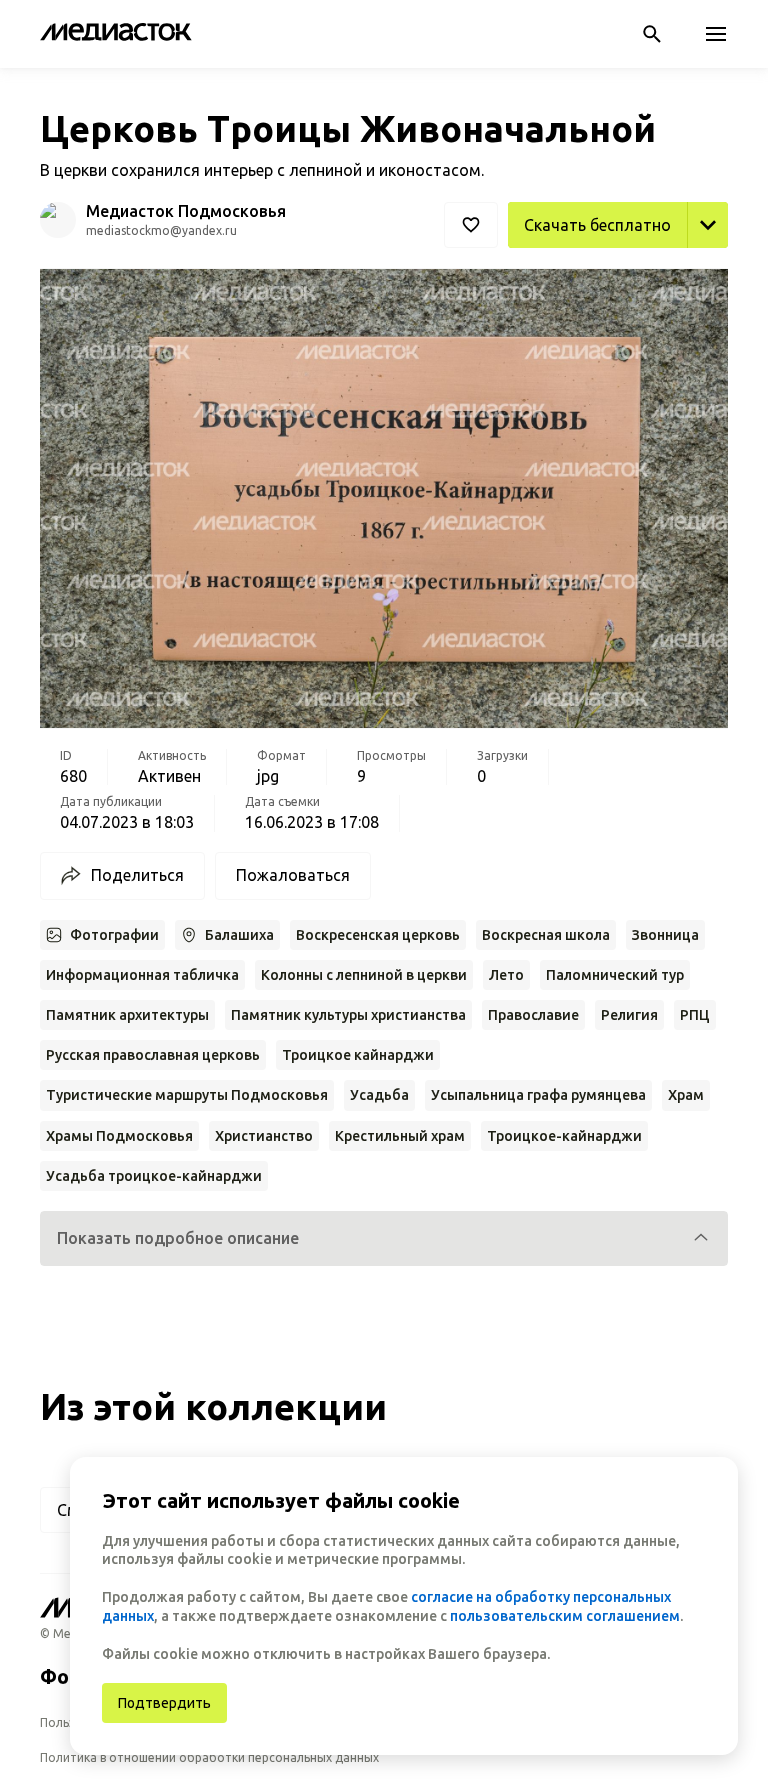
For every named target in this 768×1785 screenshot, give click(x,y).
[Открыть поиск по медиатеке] (652, 34)
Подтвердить (164, 1703)
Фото (66, 1676)
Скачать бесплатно (597, 225)
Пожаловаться (293, 875)
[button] (384, 1238)
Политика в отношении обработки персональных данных (209, 1757)
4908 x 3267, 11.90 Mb (646, 270)
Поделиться (137, 875)
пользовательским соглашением (565, 1616)
